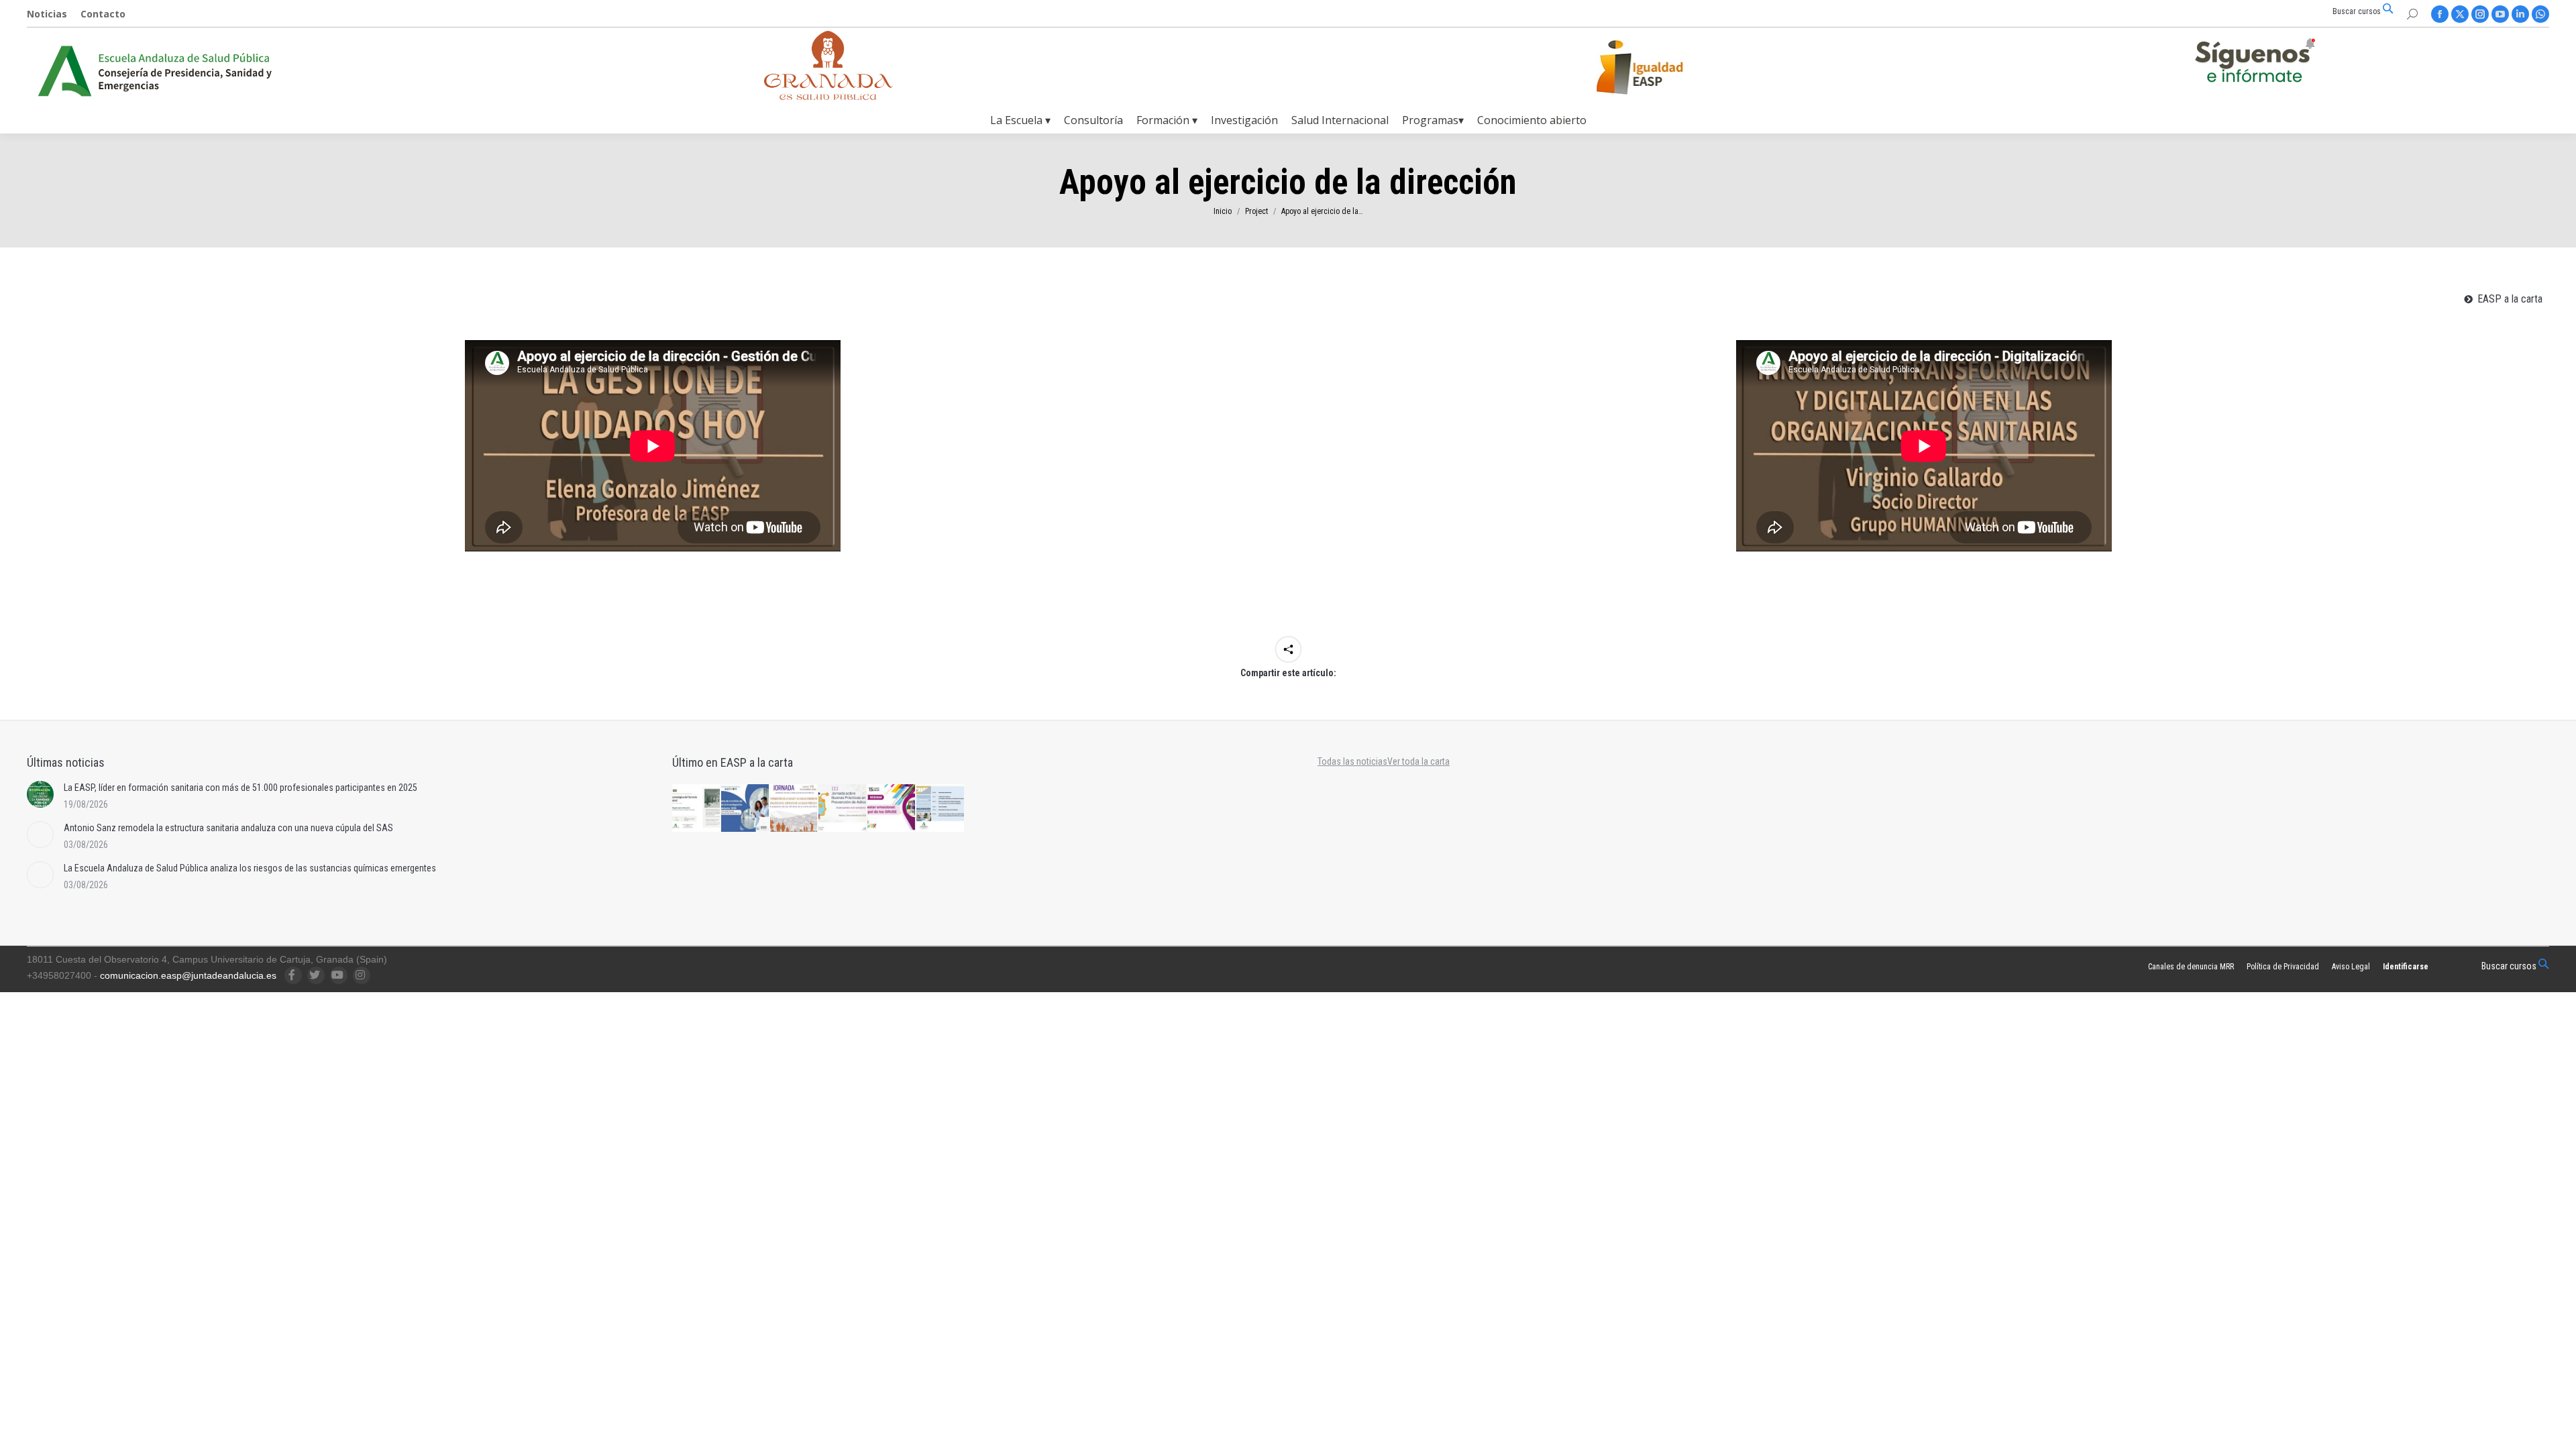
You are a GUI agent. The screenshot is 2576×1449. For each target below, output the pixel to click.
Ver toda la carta (1418, 761)
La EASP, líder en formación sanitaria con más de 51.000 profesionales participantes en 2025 (240, 788)
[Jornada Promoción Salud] (795, 809)
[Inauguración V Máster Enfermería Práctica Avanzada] (941, 809)
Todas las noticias (1352, 761)
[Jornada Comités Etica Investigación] (746, 809)
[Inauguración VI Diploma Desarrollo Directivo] (697, 809)
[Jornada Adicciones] (843, 809)
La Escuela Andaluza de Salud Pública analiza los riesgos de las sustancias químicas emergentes (250, 868)
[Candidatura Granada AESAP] (828, 96)
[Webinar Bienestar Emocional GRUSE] (892, 809)
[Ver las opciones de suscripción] (2255, 63)
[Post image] (40, 794)
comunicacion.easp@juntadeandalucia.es (188, 975)
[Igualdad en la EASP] (1661, 67)
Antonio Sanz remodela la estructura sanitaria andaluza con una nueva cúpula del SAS (228, 828)
